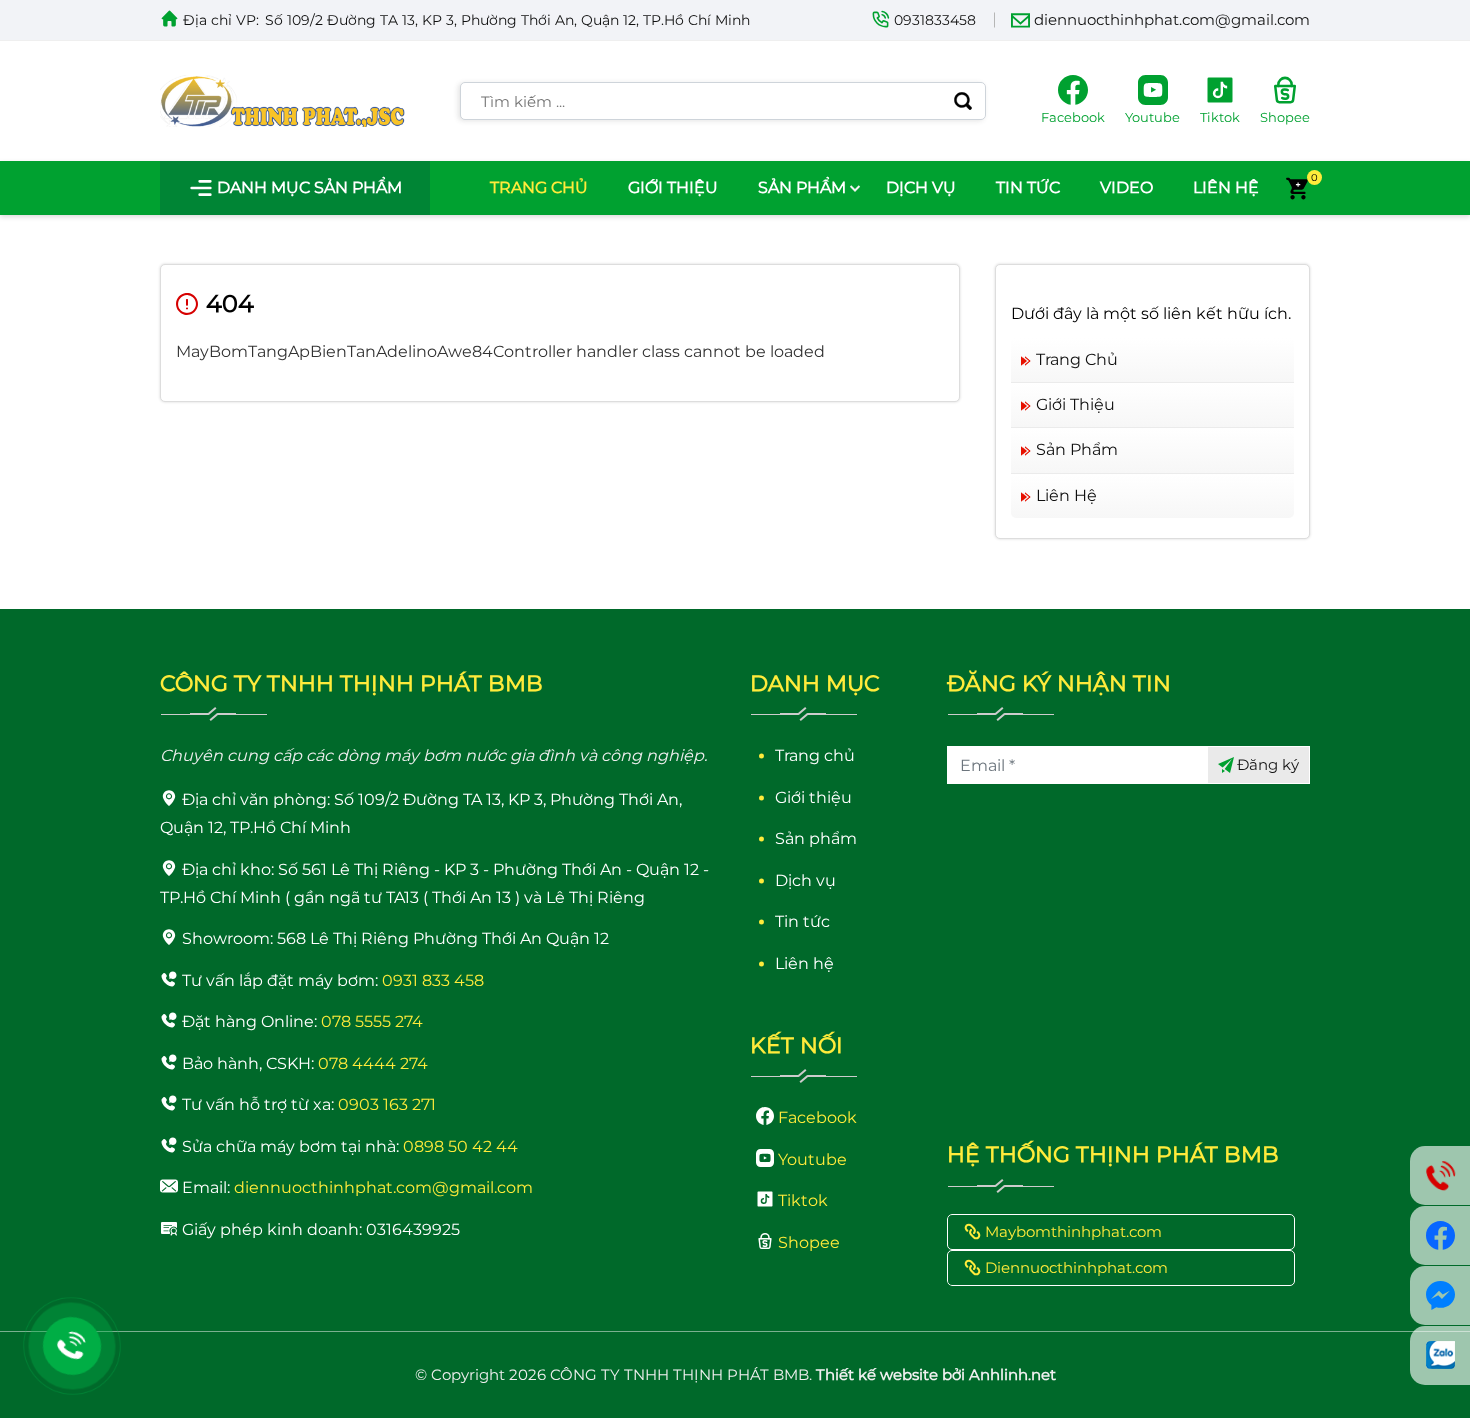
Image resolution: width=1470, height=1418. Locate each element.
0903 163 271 (387, 1104)
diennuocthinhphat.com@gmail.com (1172, 19)
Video (1126, 187)
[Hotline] (72, 1346)
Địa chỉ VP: (221, 20)
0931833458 (935, 20)
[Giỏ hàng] (1297, 188)
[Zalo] (1440, 1355)
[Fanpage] (1440, 1235)
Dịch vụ (921, 187)
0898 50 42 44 (460, 1146)
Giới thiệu (673, 187)
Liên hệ (1226, 187)
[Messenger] (1440, 1295)
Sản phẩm (802, 187)
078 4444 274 (373, 1063)
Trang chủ (539, 187)
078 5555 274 (372, 1021)
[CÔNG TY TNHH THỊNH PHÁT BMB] (282, 100)
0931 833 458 (433, 980)
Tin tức (1028, 187)
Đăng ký (1268, 764)
